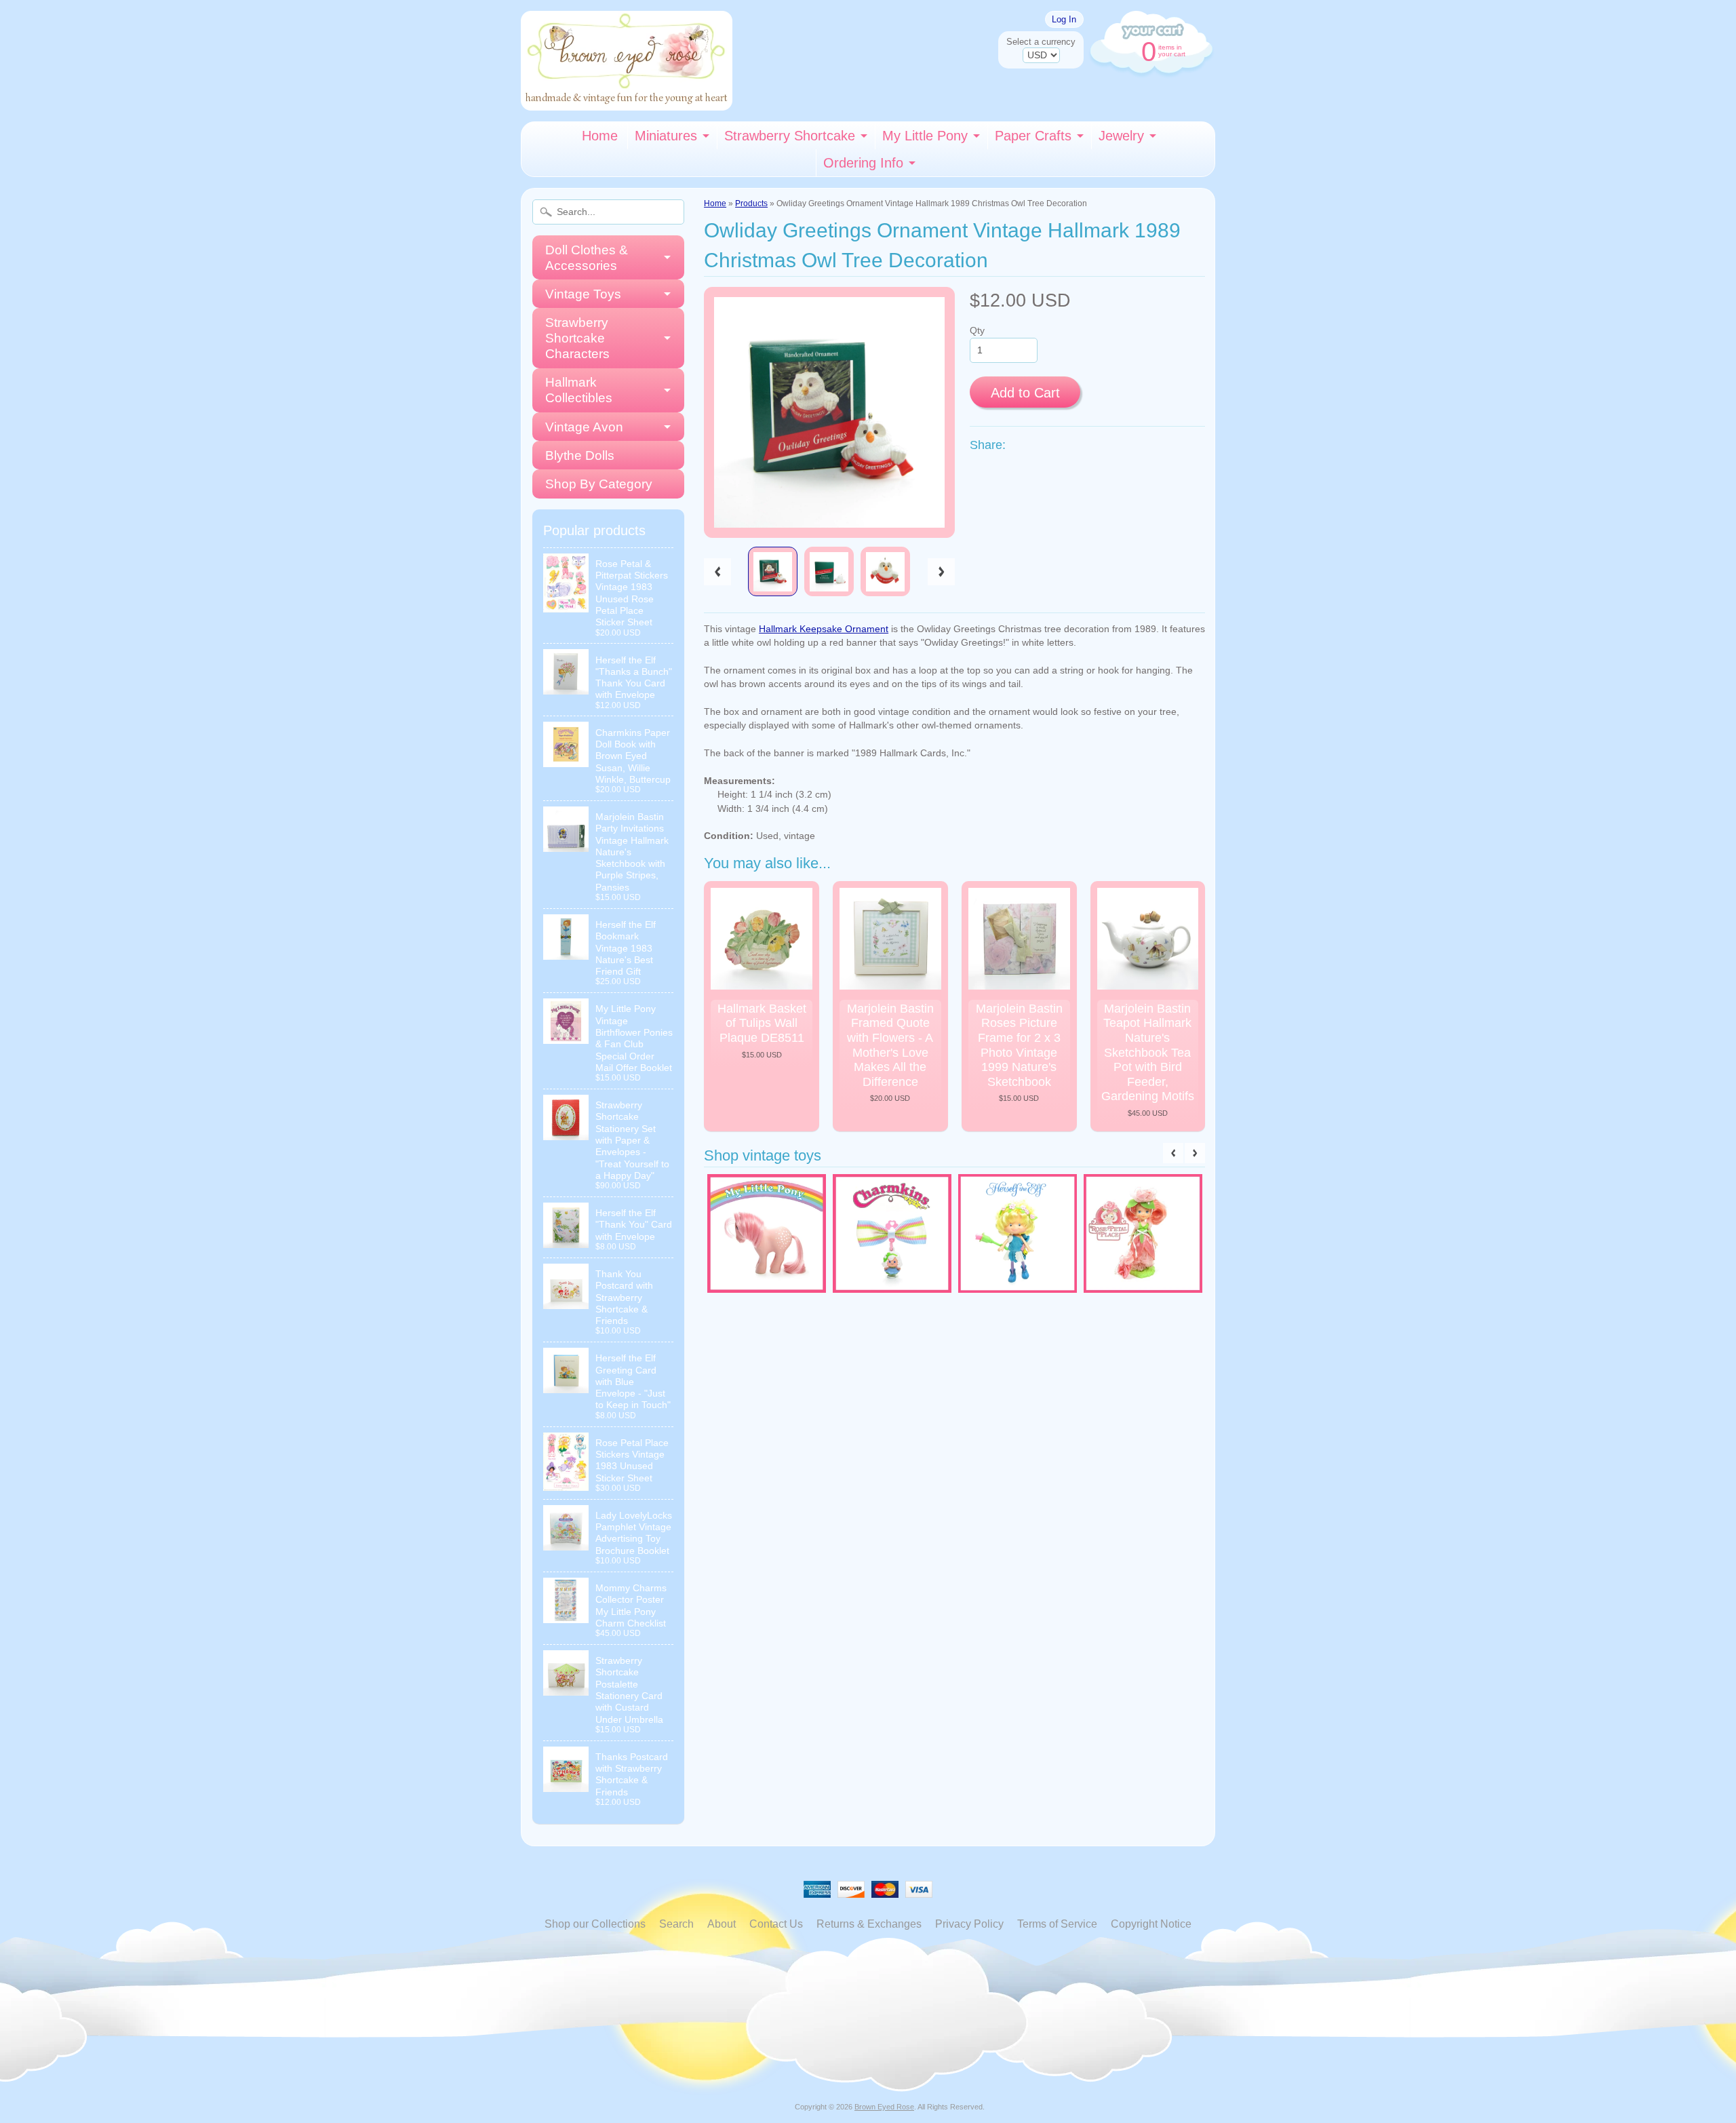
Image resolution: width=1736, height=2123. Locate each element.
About (722, 1924)
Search (676, 1924)
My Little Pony (925, 136)
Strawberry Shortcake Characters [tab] (577, 338)
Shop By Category (599, 484)
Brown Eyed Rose (884, 2107)
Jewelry (1121, 136)
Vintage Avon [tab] (584, 427)
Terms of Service (1057, 1924)
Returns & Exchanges (869, 1924)
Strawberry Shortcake (790, 136)
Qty (977, 331)
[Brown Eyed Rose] (627, 102)
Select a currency (1041, 42)
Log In (1064, 19)
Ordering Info (863, 163)
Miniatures (666, 136)
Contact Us (776, 1924)
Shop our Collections (595, 1924)
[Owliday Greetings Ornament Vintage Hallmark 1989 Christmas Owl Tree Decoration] (773, 571)
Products (751, 203)
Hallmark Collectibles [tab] (579, 390)
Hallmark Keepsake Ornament (824, 629)
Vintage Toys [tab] (583, 294)
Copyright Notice (1151, 1924)
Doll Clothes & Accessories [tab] (587, 258)
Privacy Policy (969, 1924)
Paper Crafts (1033, 136)
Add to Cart (1025, 393)
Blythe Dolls (580, 455)
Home (600, 136)
